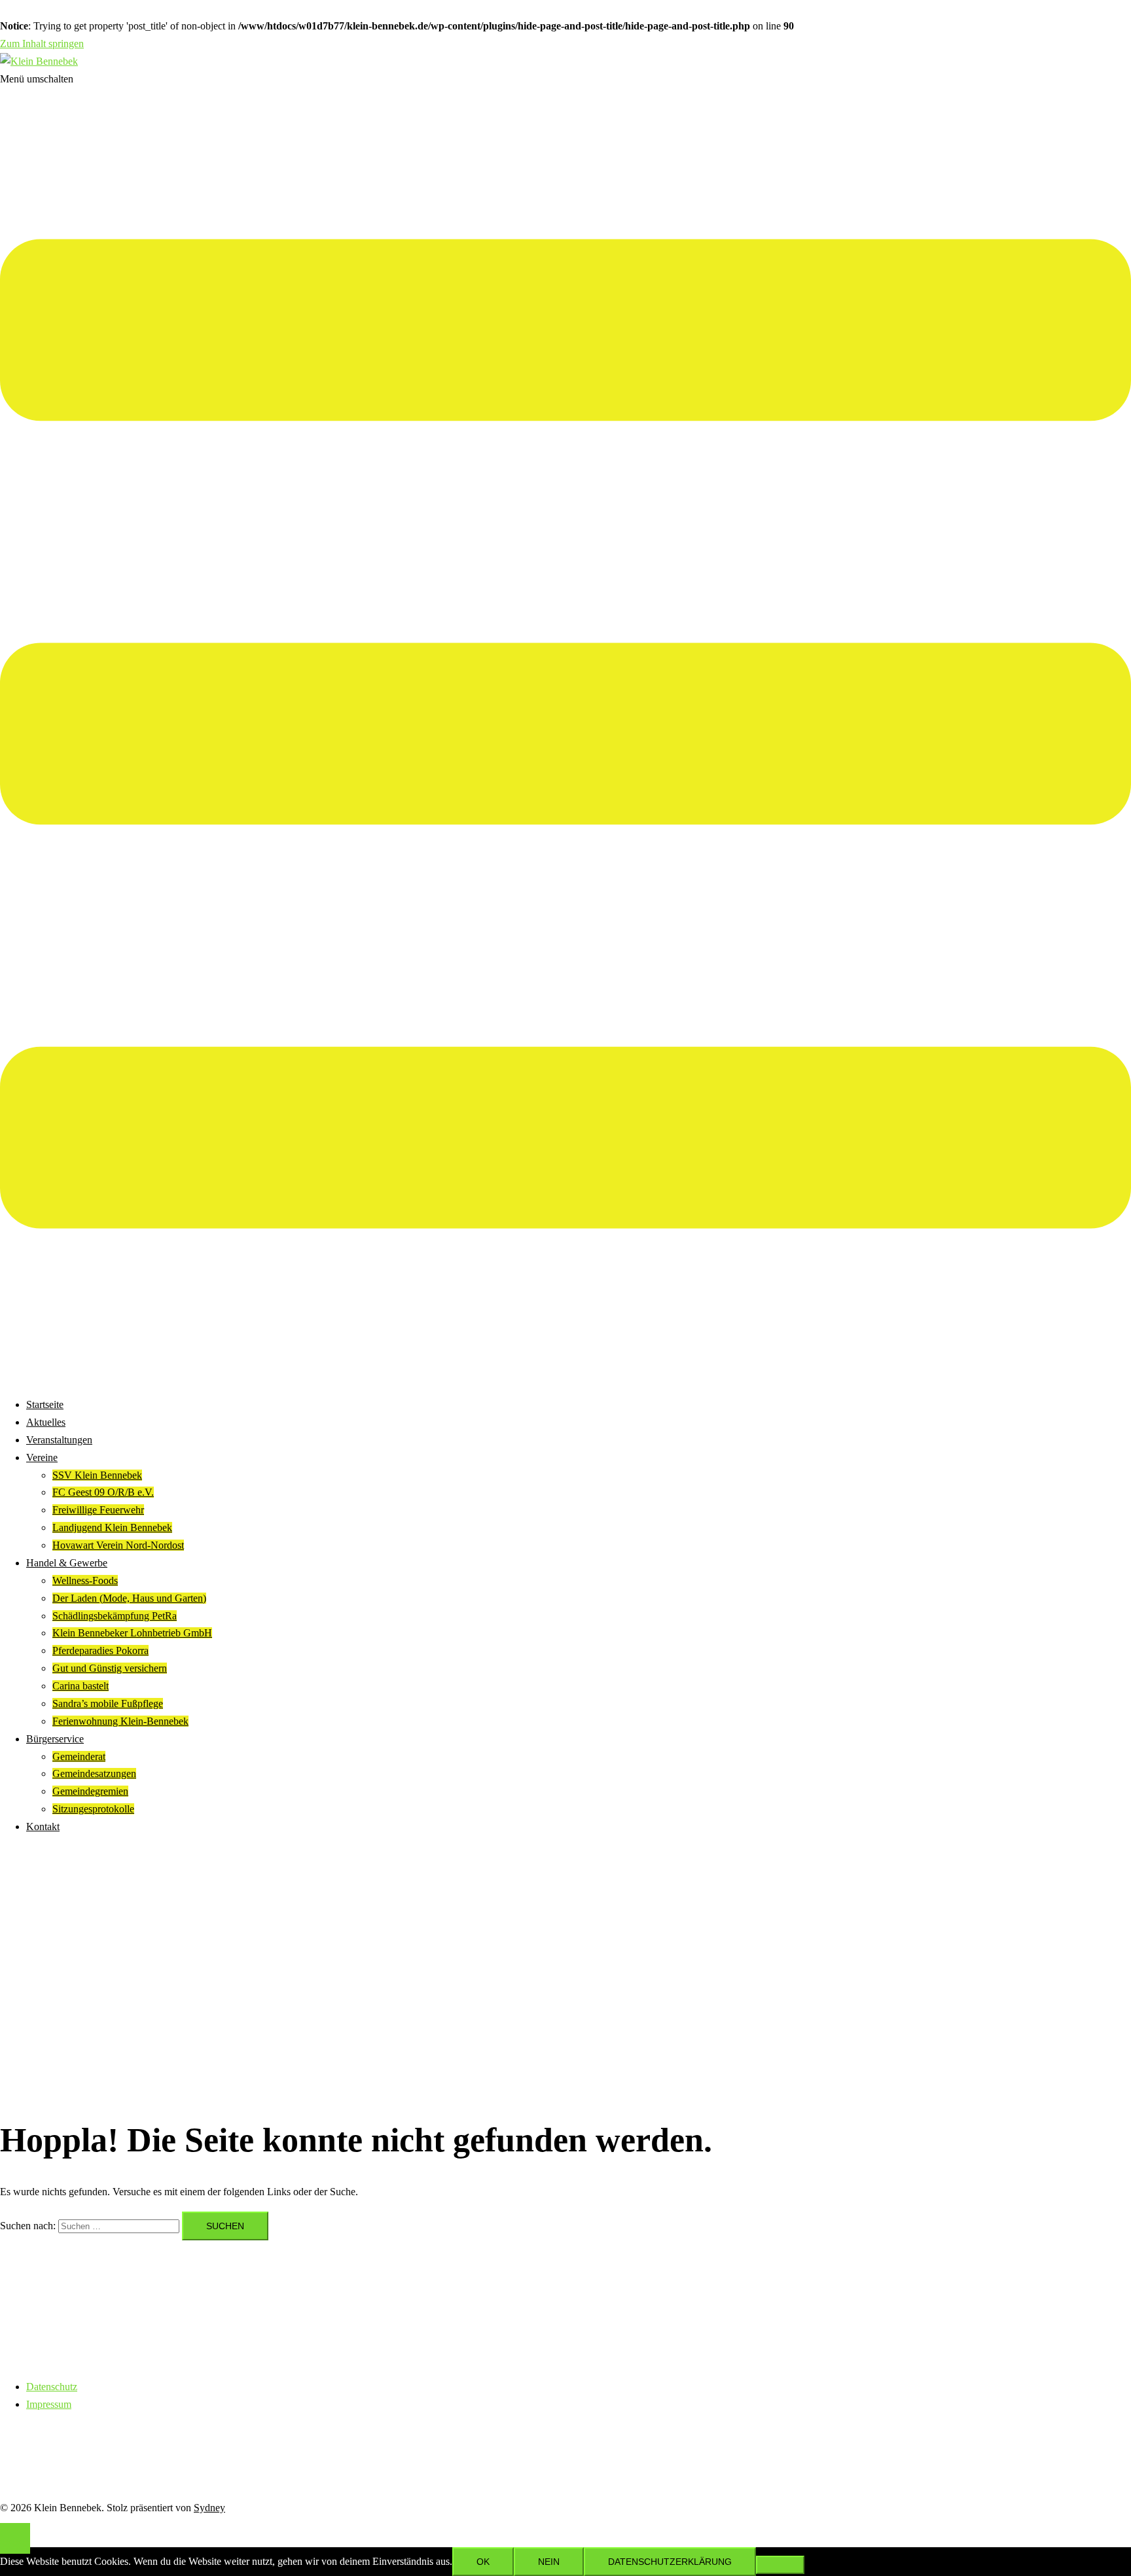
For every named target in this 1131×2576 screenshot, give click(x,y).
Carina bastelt (81, 1686)
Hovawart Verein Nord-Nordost (118, 1545)
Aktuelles (46, 1422)
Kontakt (43, 1826)
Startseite (45, 1404)
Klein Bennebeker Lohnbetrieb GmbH (132, 1633)
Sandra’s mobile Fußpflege (108, 1703)
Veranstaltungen (59, 1440)
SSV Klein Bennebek (97, 1475)
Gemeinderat (79, 1756)
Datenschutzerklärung (670, 2562)
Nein (549, 2562)
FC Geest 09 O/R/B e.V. (103, 1492)
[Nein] (780, 2565)
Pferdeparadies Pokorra (100, 1650)
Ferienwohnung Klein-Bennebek (120, 1721)
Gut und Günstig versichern (110, 1668)
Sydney (209, 2508)
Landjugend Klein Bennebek (112, 1527)
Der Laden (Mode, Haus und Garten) (129, 1598)
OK (483, 2562)
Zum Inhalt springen (42, 44)
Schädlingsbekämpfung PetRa (115, 1616)
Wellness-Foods (85, 1580)
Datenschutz (52, 2387)
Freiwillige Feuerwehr (98, 1510)
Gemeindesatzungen (94, 1773)
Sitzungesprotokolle (93, 1809)
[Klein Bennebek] (39, 61)
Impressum (49, 2404)
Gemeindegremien (90, 1791)
